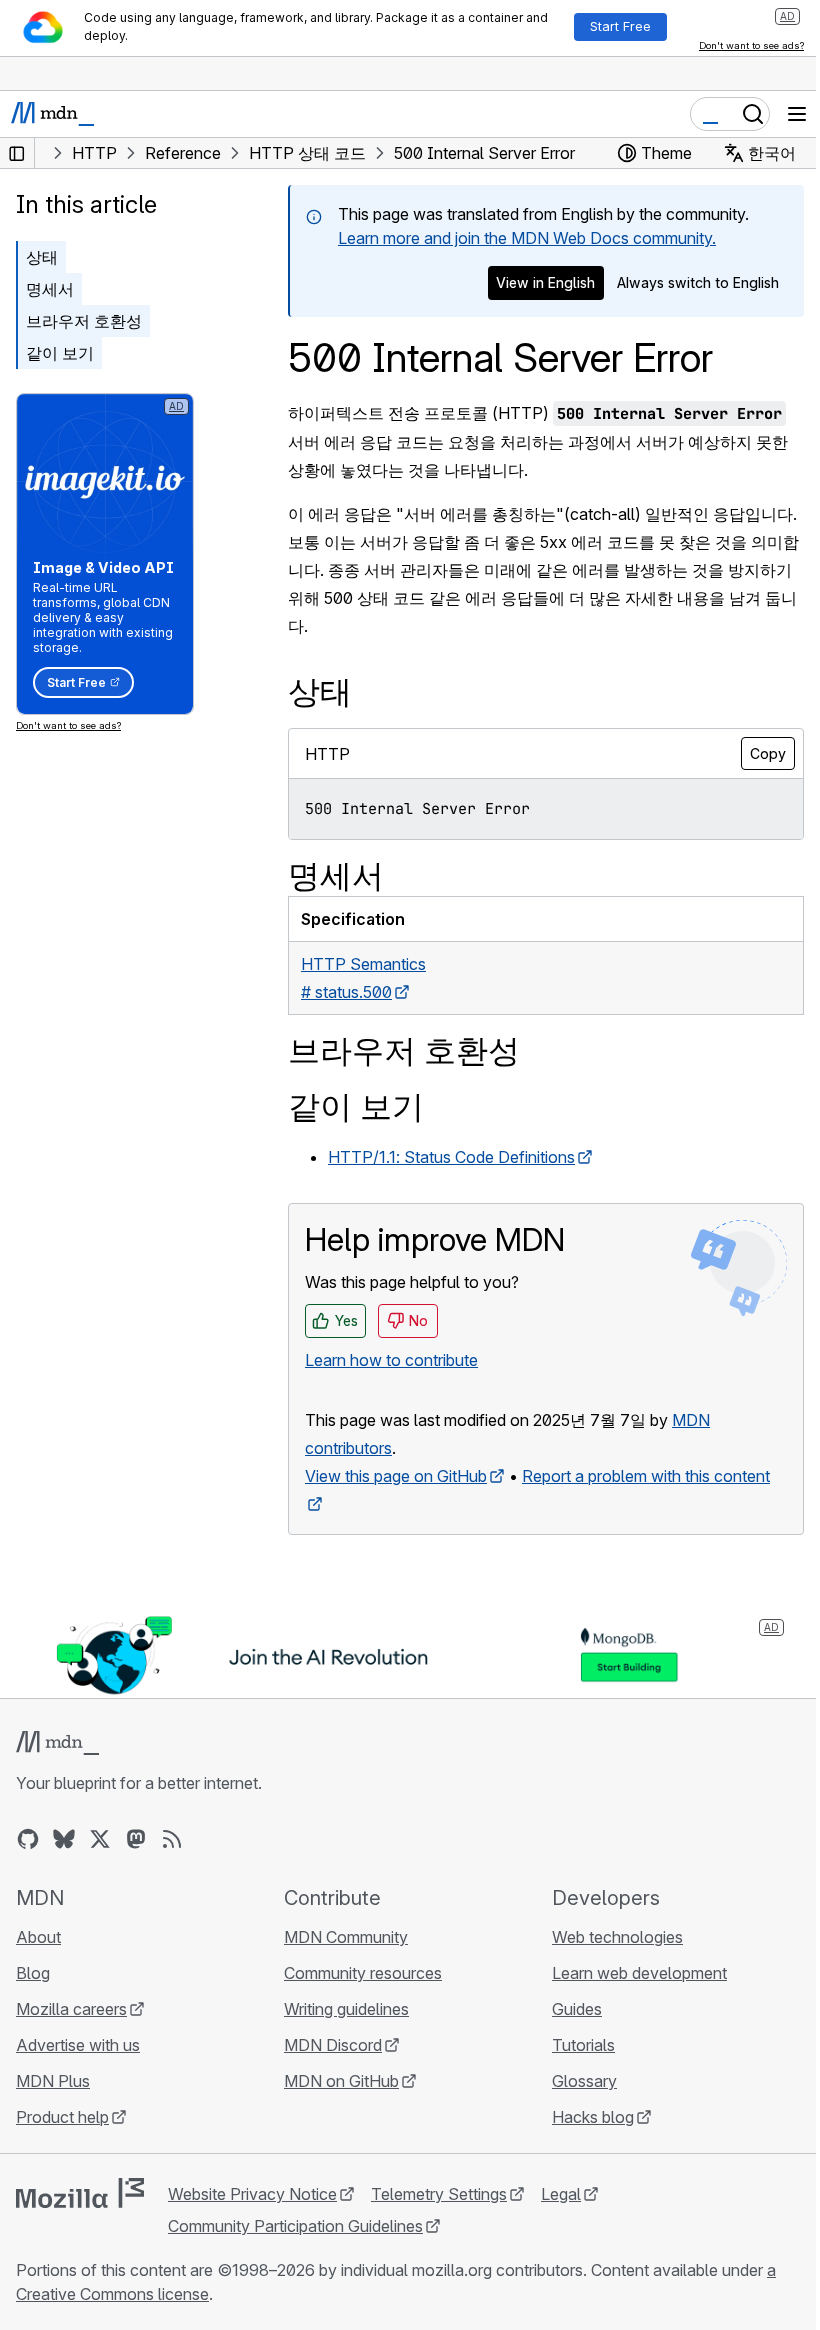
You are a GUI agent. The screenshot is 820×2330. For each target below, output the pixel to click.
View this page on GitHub (396, 1476)
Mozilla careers (71, 2009)
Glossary (584, 2081)
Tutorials (583, 2045)
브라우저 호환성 (84, 321)
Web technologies (617, 1937)
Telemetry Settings (439, 2194)
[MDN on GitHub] (28, 1839)
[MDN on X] (100, 1839)
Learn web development (639, 1973)
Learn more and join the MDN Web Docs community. (527, 238)
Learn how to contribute (391, 1360)
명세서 (50, 289)
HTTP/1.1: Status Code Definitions (451, 1157)
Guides (577, 2009)
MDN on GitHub (341, 2081)
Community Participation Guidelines (295, 2226)
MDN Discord (333, 2045)
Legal (561, 2194)
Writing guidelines (346, 2009)
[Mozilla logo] (80, 2193)
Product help (62, 2117)
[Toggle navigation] (797, 114)
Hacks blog (593, 2117)
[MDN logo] (57, 1743)
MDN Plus (53, 2081)
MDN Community (346, 1937)
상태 (42, 257)
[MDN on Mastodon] (136, 1839)
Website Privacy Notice (252, 2194)
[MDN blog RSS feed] (172, 1839)
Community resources (363, 1973)
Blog (33, 1973)
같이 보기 (60, 353)
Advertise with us (78, 2045)
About (38, 1937)
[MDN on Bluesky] (64, 1839)
